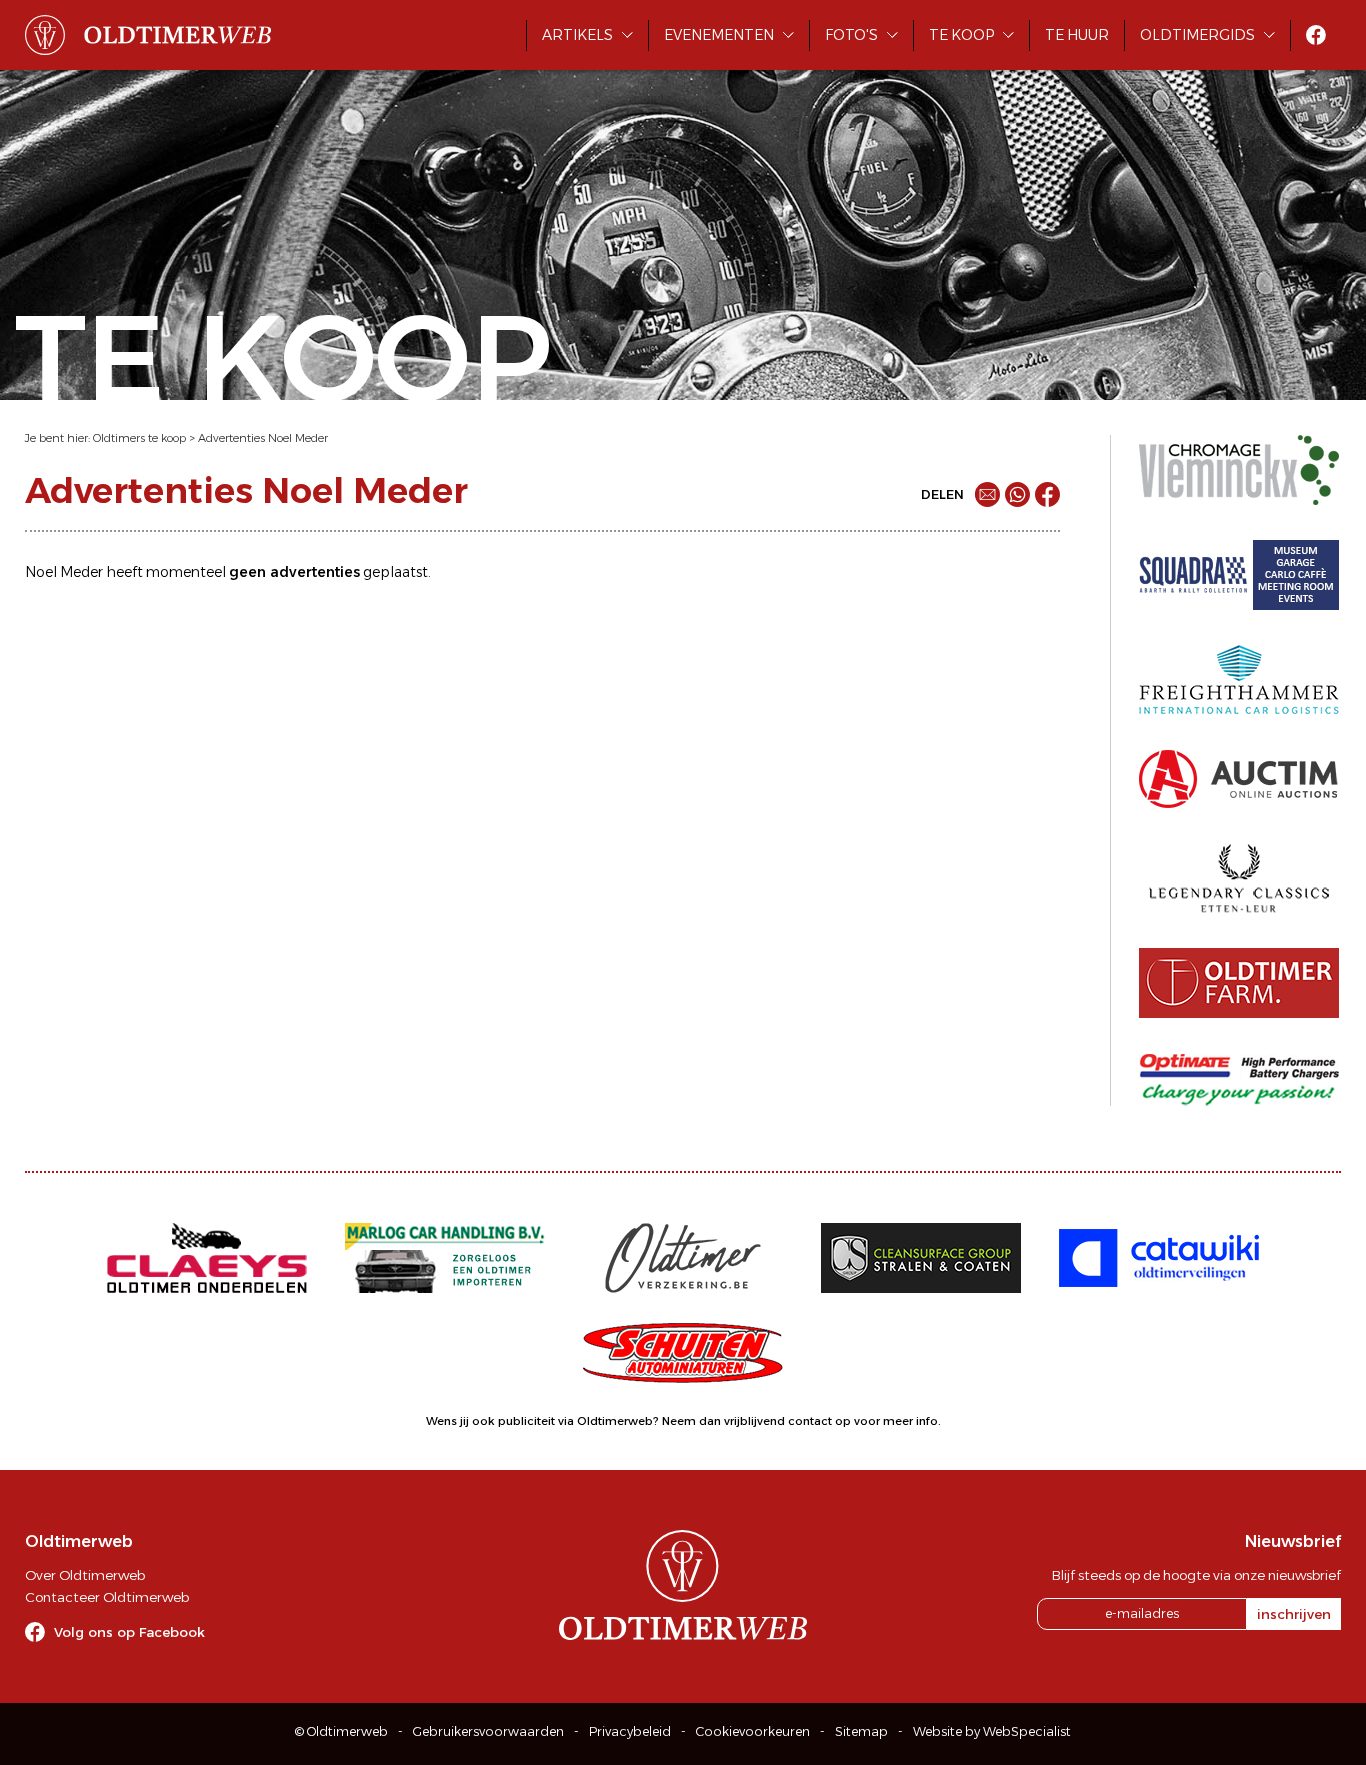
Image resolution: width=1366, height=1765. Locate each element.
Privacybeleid (630, 1731)
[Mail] (987, 494)
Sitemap (861, 1731)
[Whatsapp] (1017, 494)
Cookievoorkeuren (753, 1731)
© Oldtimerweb (341, 1731)
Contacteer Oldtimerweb (107, 1597)
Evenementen (719, 35)
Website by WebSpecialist (992, 1731)
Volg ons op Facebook (129, 1632)
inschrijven (1294, 1614)
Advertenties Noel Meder (263, 438)
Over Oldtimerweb (85, 1575)
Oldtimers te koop (139, 438)
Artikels (577, 35)
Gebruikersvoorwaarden (488, 1731)
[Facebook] (1047, 494)
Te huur (1077, 35)
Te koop (961, 35)
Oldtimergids (1197, 35)
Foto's (851, 35)
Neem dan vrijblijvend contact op (756, 1421)
